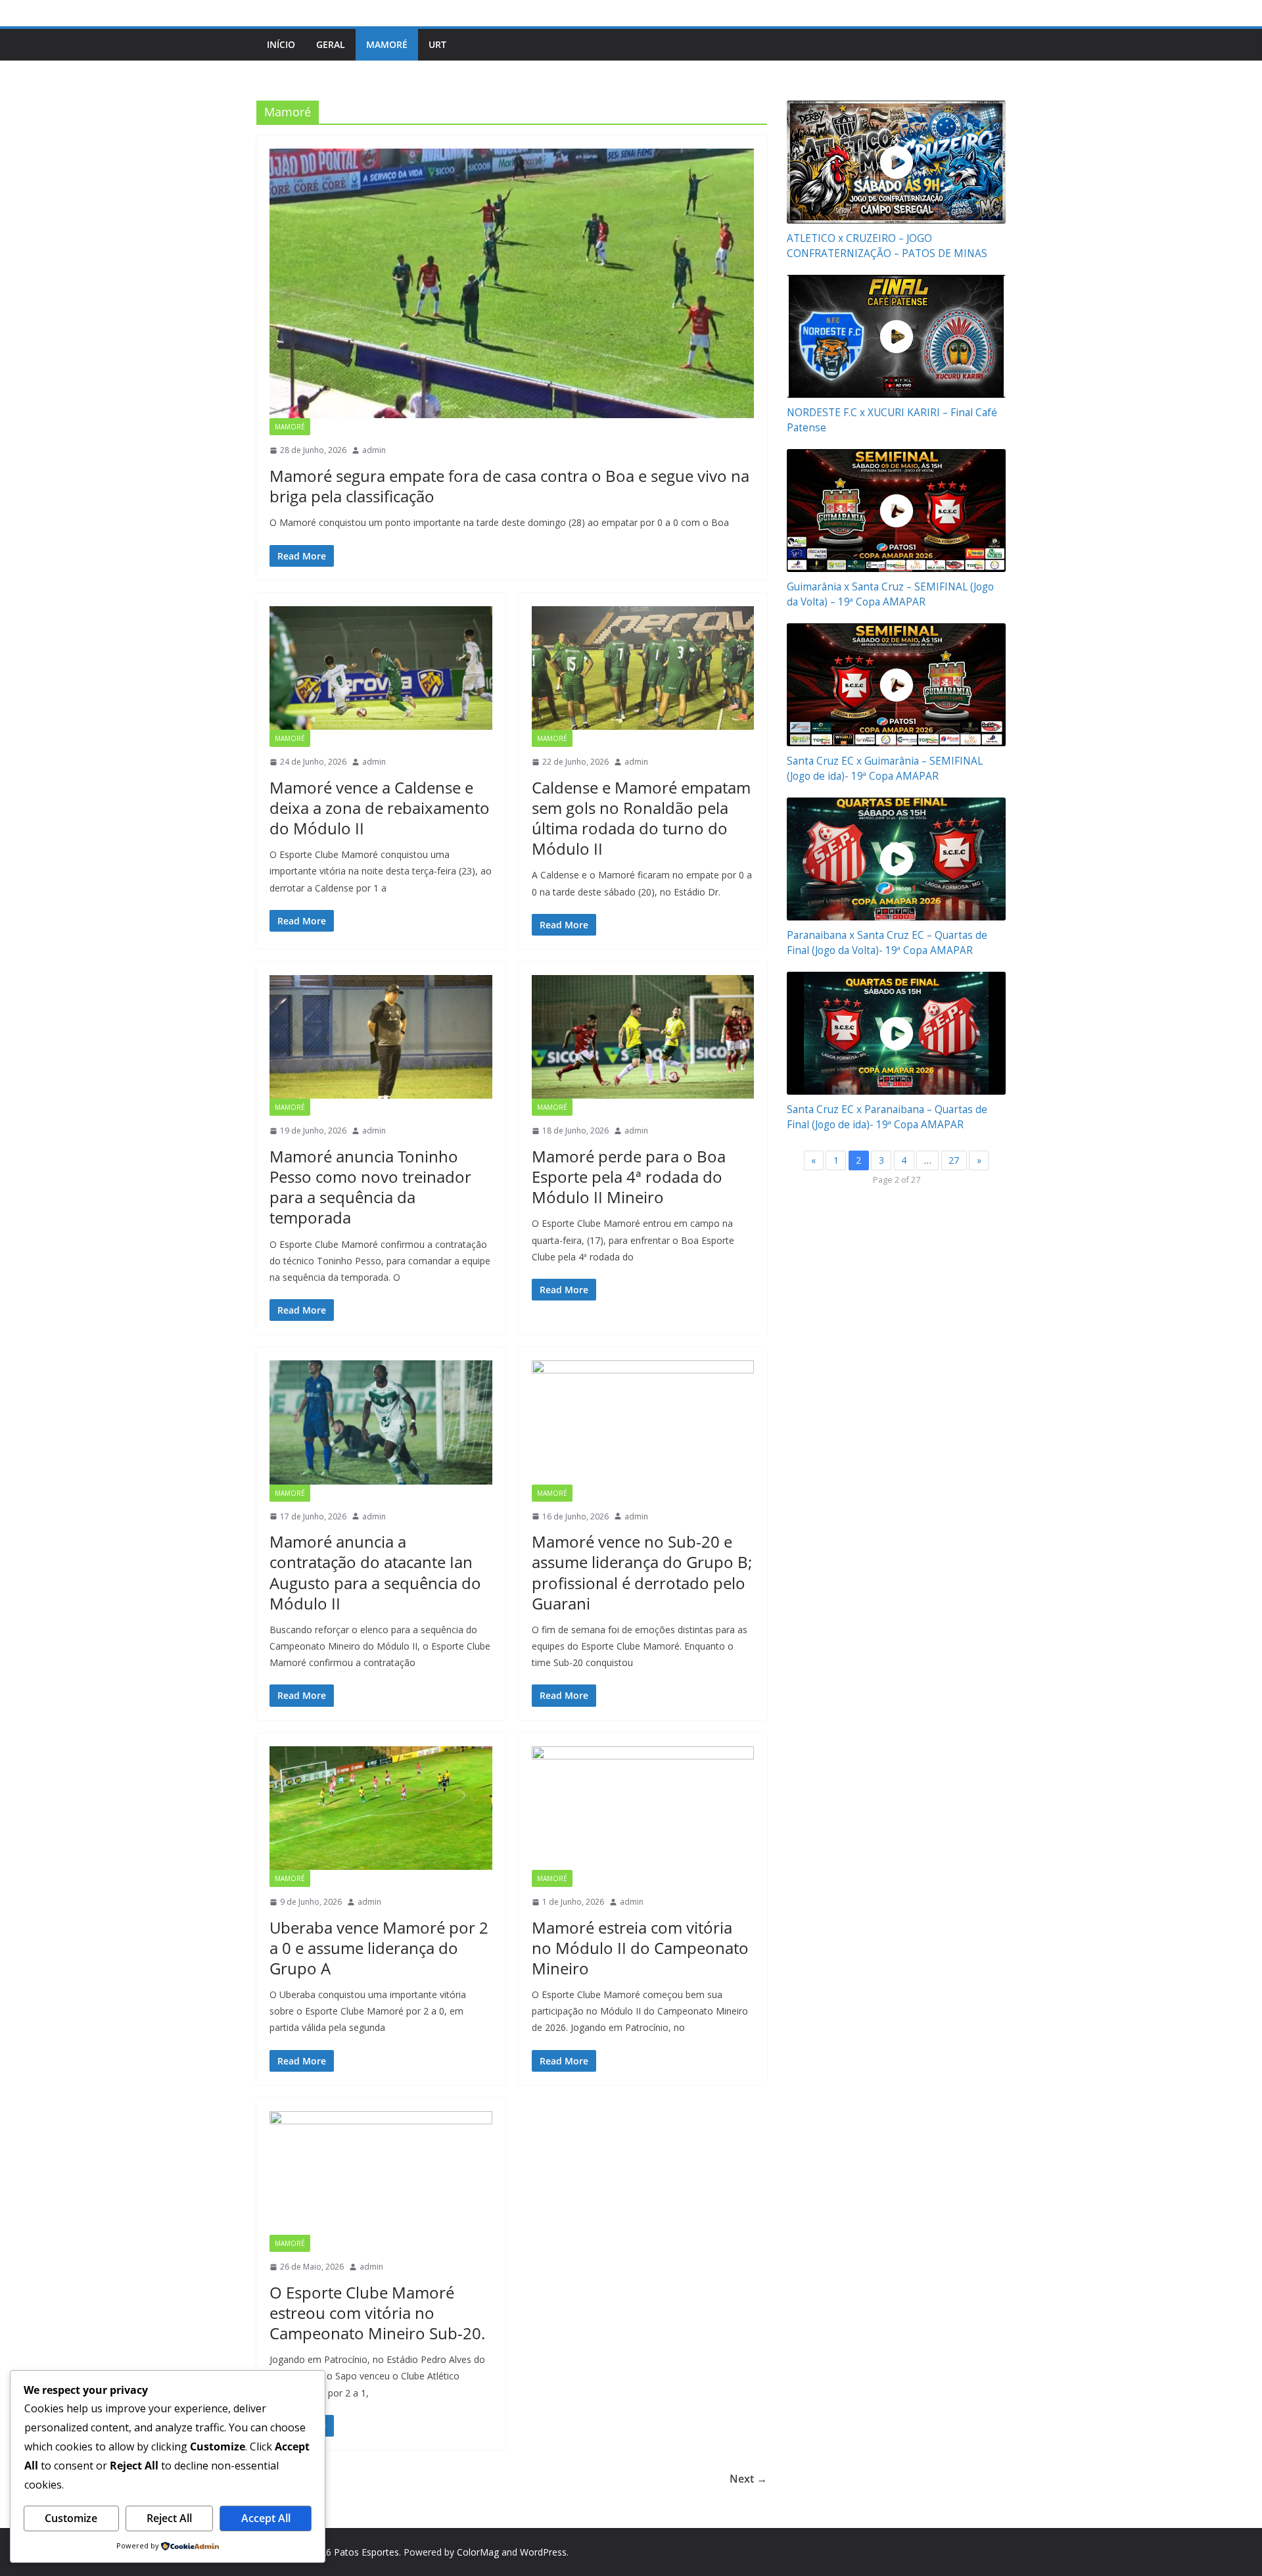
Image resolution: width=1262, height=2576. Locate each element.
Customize (71, 2518)
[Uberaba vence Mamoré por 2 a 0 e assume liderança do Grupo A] (381, 1808)
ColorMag (478, 2552)
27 (954, 1160)
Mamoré (387, 44)
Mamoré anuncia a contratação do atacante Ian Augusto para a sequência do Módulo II (375, 1572)
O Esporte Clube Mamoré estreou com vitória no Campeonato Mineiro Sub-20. (377, 2313)
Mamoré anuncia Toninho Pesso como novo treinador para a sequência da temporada (370, 1187)
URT (437, 44)
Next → (748, 2479)
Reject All (169, 2518)
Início (281, 44)
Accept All (266, 2518)
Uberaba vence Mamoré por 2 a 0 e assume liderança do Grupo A (379, 1948)
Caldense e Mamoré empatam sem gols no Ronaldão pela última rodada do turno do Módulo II (641, 818)
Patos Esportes (366, 2552)
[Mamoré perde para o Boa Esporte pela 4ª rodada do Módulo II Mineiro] (643, 1037)
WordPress (543, 2552)
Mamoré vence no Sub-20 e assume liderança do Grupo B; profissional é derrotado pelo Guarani (642, 1572)
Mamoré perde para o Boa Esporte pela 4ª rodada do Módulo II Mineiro (629, 1177)
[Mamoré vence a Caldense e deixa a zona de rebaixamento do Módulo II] (381, 668)
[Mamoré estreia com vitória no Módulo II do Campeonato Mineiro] (643, 1808)
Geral (331, 44)
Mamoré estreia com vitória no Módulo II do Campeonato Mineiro (640, 1948)
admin (374, 450)
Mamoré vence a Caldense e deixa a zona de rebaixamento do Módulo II (380, 808)
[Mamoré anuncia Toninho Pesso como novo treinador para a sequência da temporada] (381, 1037)
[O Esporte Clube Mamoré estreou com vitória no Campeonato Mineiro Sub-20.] (381, 2173)
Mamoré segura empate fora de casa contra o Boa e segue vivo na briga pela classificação (509, 486)
